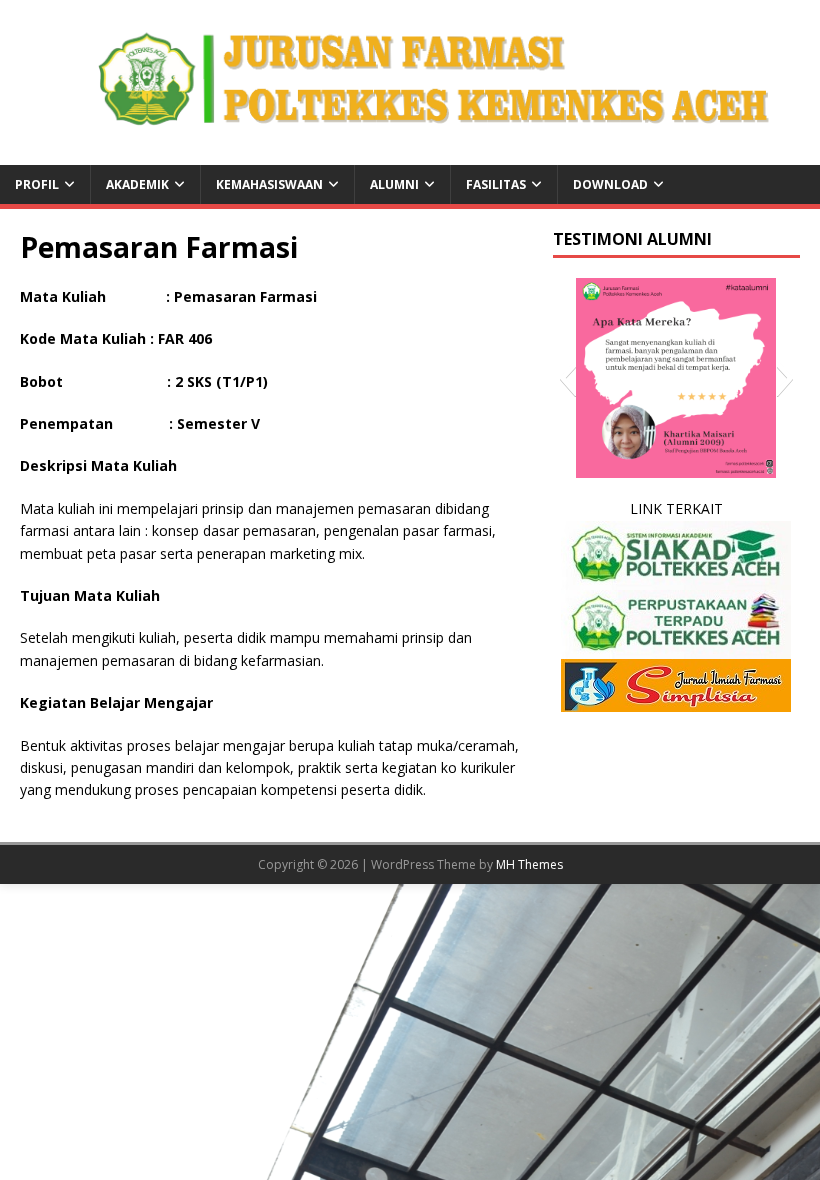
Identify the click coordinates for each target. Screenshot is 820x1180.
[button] (567, 378)
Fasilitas (496, 184)
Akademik (137, 184)
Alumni (394, 184)
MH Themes (529, 864)
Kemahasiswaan (269, 184)
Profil (37, 184)
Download (610, 184)
